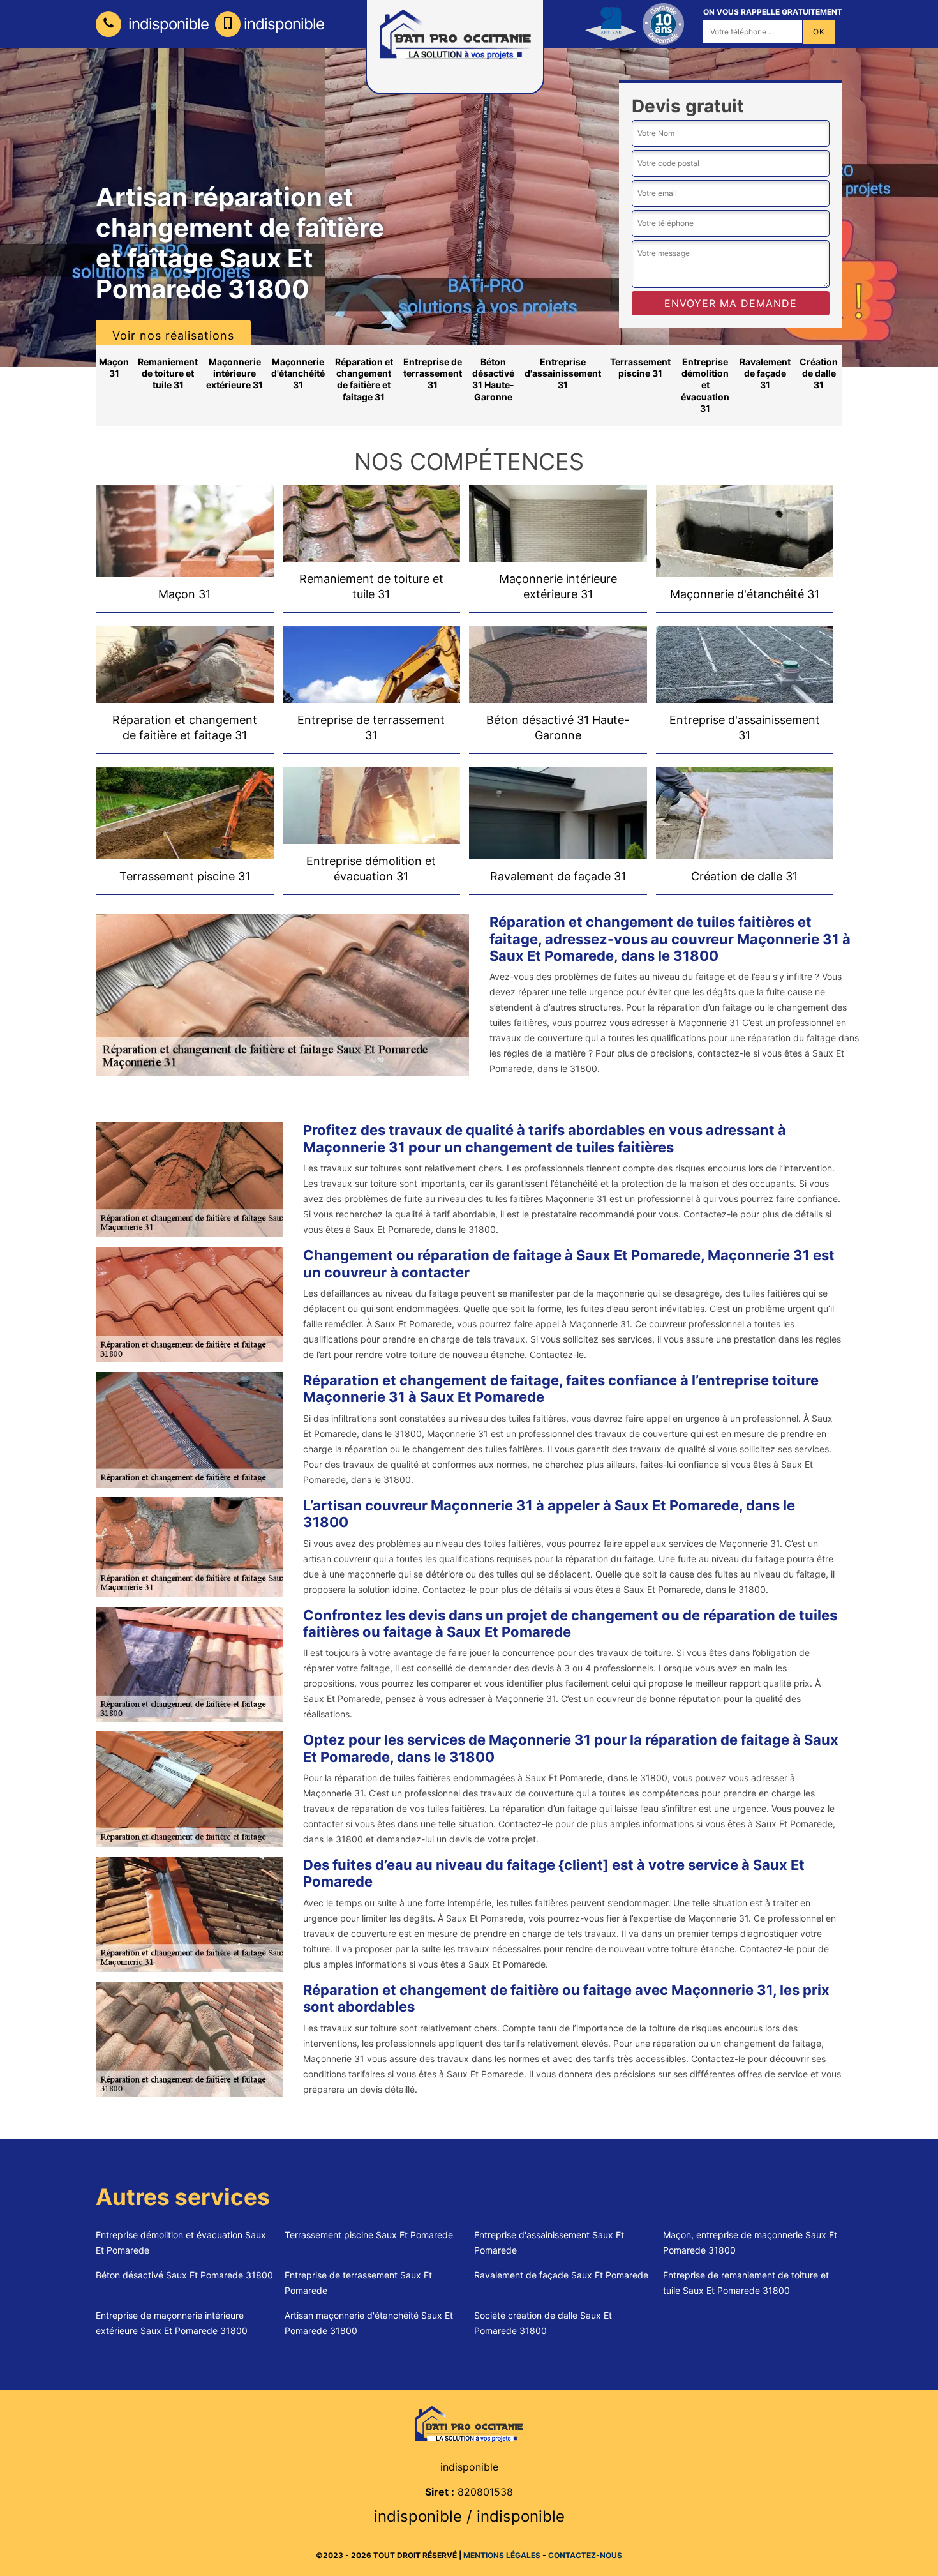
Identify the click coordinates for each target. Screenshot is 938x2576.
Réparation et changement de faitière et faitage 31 (364, 379)
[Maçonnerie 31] (469, 2423)
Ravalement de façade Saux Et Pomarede (561, 2275)
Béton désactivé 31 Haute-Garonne (493, 379)
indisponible (167, 24)
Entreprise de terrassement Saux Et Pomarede (358, 2283)
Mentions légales (502, 2555)
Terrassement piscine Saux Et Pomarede (369, 2235)
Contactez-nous (585, 2555)
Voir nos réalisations (173, 335)
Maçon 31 (114, 367)
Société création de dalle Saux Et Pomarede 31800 (543, 2323)
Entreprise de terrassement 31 (433, 373)
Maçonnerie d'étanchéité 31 (298, 373)
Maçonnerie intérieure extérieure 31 (234, 373)
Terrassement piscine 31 (640, 367)
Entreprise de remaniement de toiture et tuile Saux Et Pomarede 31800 (746, 2283)
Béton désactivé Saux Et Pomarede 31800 (184, 2275)
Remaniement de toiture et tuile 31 (168, 373)
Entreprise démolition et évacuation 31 (705, 385)
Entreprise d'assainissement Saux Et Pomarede (549, 2242)
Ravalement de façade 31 (765, 373)
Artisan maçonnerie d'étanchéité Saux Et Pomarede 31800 (369, 2323)
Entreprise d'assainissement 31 (563, 373)
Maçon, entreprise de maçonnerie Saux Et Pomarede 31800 (750, 2242)
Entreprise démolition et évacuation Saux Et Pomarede (181, 2242)
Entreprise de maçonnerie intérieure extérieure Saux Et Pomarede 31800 (172, 2323)
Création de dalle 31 (819, 373)
